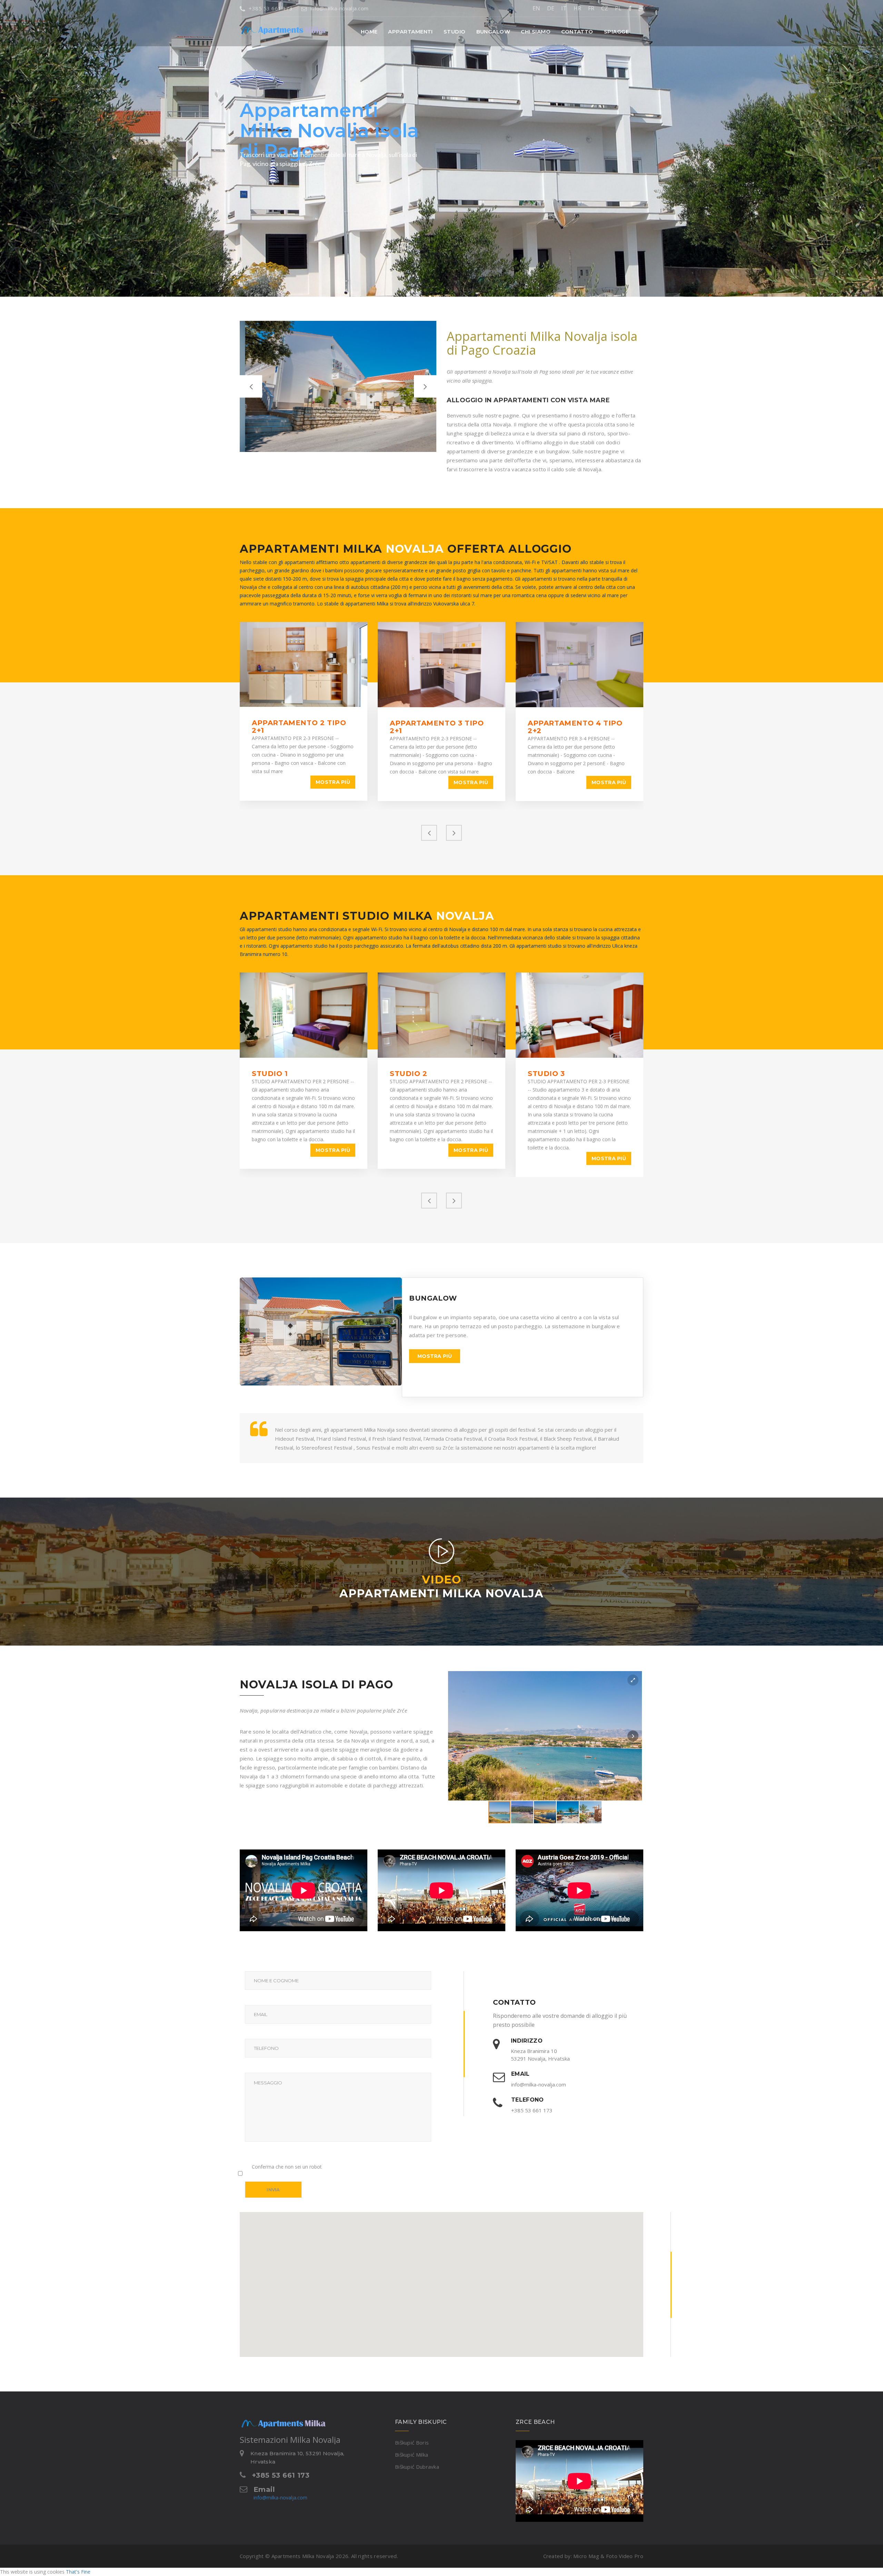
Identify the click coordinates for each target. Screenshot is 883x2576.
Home (369, 32)
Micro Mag (586, 2556)
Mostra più (333, 782)
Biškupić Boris (412, 2442)
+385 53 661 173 (271, 8)
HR (577, 8)
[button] (410, 32)
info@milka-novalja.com (339, 8)
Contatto (577, 32)
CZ (605, 8)
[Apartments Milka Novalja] (271, 26)
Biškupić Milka (411, 2455)
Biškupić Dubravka (417, 2467)
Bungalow (493, 32)
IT (564, 8)
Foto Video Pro (625, 2556)
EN (536, 8)
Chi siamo (536, 32)
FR (591, 8)
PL (618, 8)
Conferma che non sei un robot (287, 2167)
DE (551, 8)
